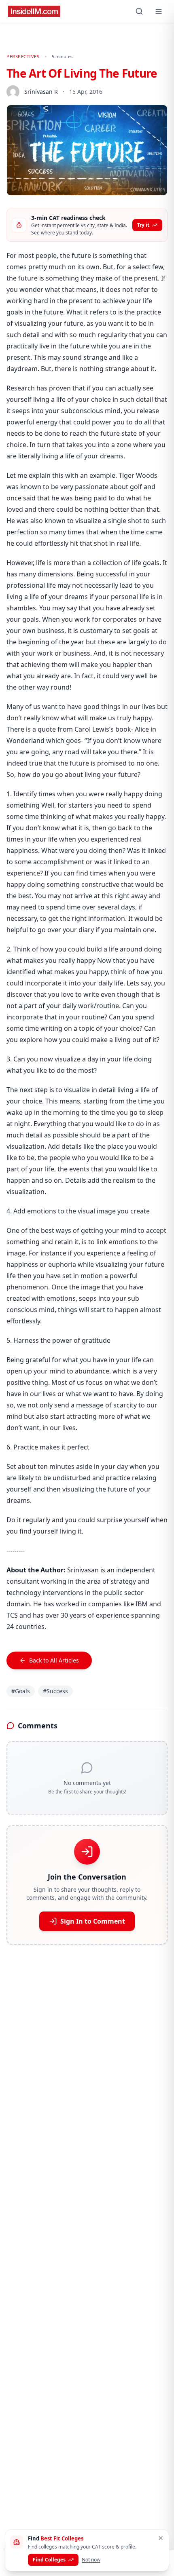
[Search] (139, 11)
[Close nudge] (161, 2538)
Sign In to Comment (93, 1921)
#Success (55, 1691)
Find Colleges (49, 2560)
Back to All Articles (54, 1660)
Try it (143, 225)
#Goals (21, 1691)
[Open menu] (159, 11)
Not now (91, 2560)
